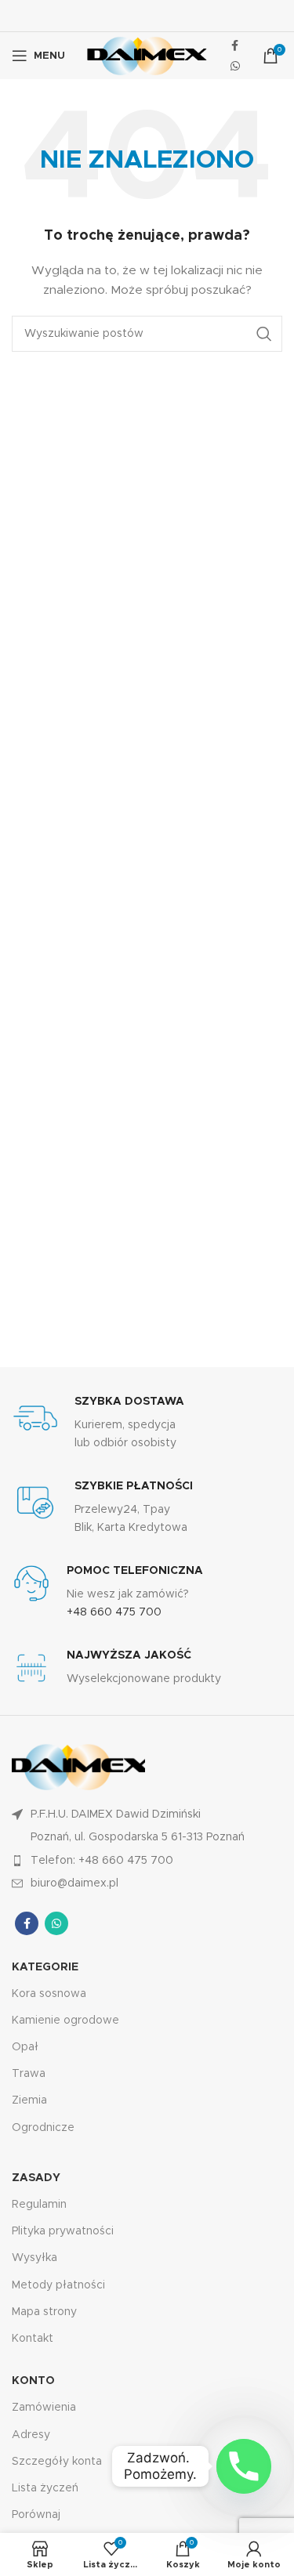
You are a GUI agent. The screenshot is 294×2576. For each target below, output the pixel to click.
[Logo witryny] (147, 56)
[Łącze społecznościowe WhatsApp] (235, 66)
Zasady (36, 2178)
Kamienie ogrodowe (65, 2021)
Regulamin (39, 2205)
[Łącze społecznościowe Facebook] (235, 45)
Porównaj (36, 2515)
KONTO (33, 2381)
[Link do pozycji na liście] (147, 1861)
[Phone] (244, 2466)
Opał (25, 2047)
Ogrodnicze (43, 2128)
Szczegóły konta (57, 2462)
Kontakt (33, 2339)
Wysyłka (34, 2258)
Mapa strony (44, 2312)
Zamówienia (44, 2408)
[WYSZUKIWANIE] (264, 334)
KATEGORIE (45, 1967)
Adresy (31, 2435)
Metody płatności (58, 2285)
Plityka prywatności (63, 2231)
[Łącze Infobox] (147, 1423)
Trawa (29, 2074)
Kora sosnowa (49, 1994)
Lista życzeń (45, 2488)
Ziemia (29, 2100)
